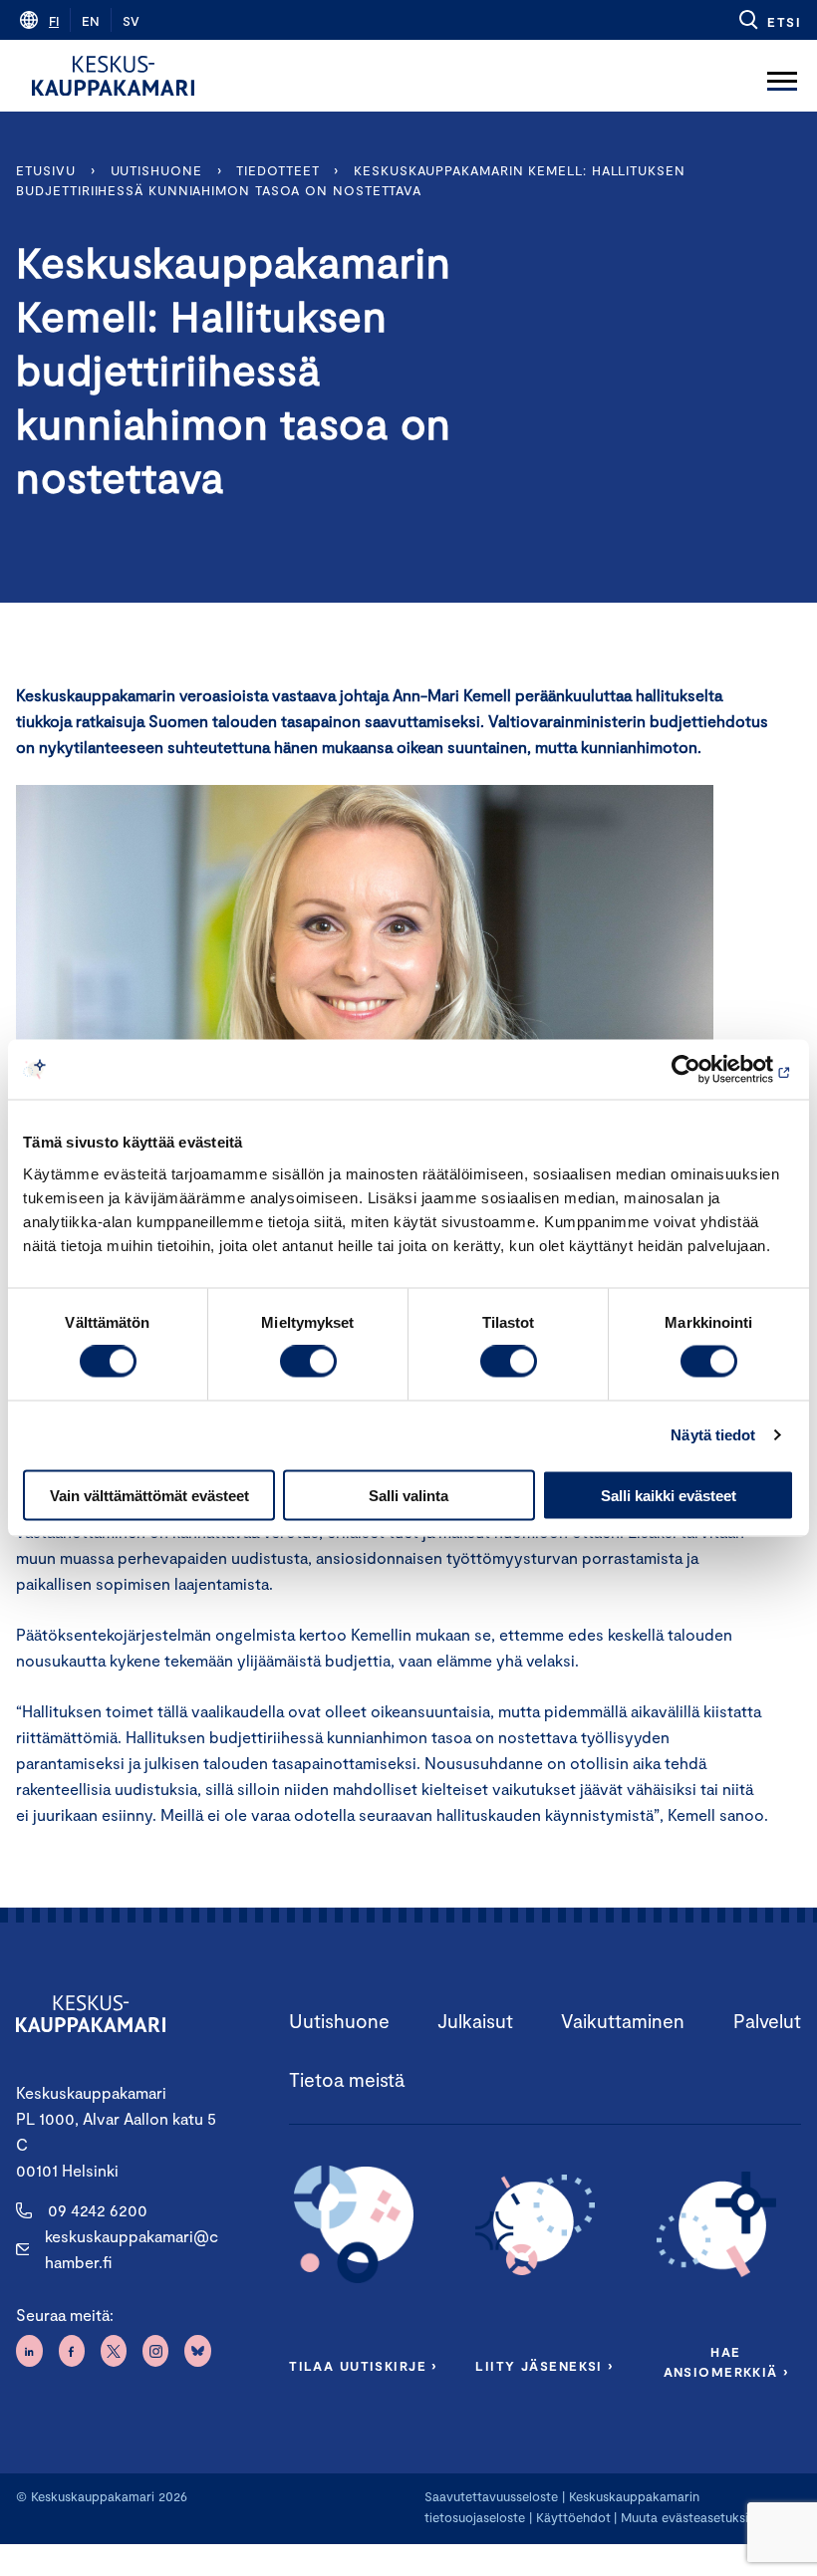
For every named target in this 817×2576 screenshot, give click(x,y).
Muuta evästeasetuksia (688, 2517)
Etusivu (45, 170)
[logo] (113, 76)
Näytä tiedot (713, 1435)
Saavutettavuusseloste (491, 2496)
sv (131, 21)
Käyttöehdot (573, 2517)
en (91, 21)
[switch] (308, 1362)
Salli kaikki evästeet (669, 1495)
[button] (769, 20)
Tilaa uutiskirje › (363, 2366)
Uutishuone (156, 170)
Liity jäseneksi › (544, 2366)
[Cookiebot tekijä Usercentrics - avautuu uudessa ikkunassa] (707, 1070)
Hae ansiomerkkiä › (726, 2362)
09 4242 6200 (98, 2210)
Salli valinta (408, 1495)
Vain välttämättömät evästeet (149, 1495)
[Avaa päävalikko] (782, 76)
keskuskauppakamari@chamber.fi (132, 2249)
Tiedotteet (277, 170)
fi (54, 21)
